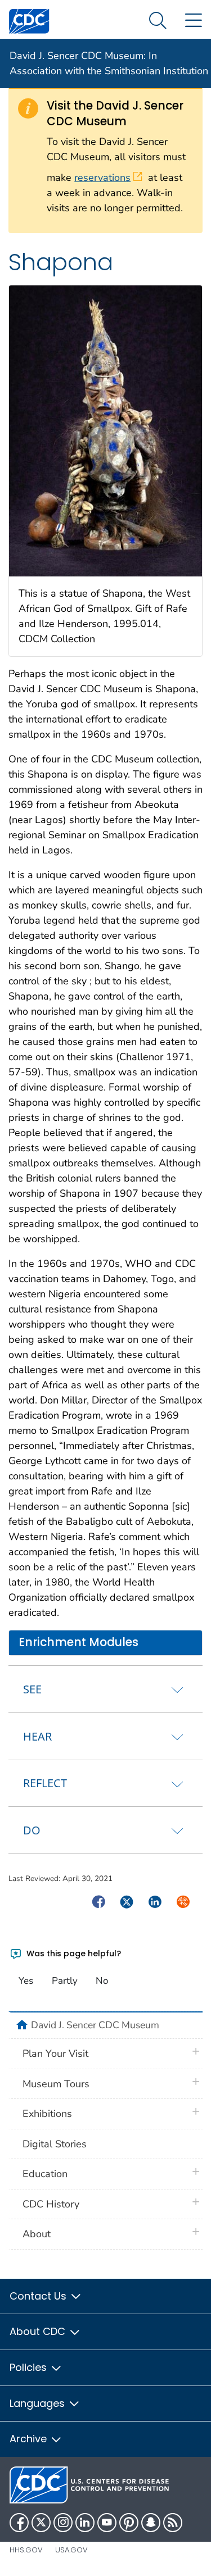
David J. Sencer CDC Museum (95, 2025)
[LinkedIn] (85, 2523)
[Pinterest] (129, 2523)
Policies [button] (30, 2367)
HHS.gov (26, 2550)
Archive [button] (30, 2439)
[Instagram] (63, 2523)
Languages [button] (39, 2403)
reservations (102, 178)
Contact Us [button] (39, 2296)
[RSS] (173, 2523)
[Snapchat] (151, 2523)
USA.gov (71, 2550)
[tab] (105, 1689)
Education (45, 2174)
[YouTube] (107, 2523)
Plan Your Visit (55, 2053)
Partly (65, 1981)
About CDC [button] (39, 2331)
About (37, 2234)
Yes (26, 1981)
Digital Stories (55, 2144)
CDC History (51, 2204)
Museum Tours (56, 2084)
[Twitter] (41, 2523)
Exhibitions (47, 2114)
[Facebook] (19, 2523)
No (102, 1981)
